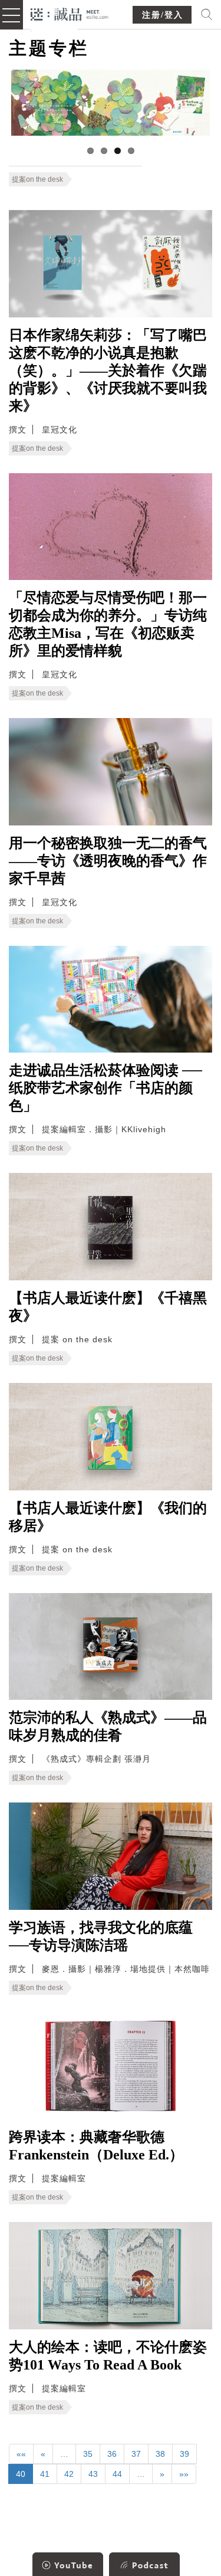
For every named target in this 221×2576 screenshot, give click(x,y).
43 (93, 2474)
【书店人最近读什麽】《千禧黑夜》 (108, 1307)
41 (45, 2474)
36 (112, 2454)
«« (21, 2454)
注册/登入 (163, 15)
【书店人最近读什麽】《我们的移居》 (108, 1517)
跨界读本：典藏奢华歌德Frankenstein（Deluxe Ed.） (96, 2146)
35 (88, 2454)
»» (184, 2474)
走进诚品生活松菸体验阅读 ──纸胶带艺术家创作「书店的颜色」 (105, 1088)
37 (136, 2454)
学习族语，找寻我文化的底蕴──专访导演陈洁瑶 (101, 1936)
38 (160, 2454)
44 (117, 2474)
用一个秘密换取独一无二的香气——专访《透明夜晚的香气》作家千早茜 (108, 861)
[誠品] (70, 13)
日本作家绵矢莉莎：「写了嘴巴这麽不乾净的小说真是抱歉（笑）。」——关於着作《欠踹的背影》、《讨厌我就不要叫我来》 (108, 371)
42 (69, 2474)
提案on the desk (37, 179)
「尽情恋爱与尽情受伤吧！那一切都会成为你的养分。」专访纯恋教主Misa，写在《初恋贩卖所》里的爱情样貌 (108, 624)
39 (184, 2454)
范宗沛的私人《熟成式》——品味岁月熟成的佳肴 (108, 1726)
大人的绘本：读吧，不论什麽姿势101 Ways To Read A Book (108, 2356)
